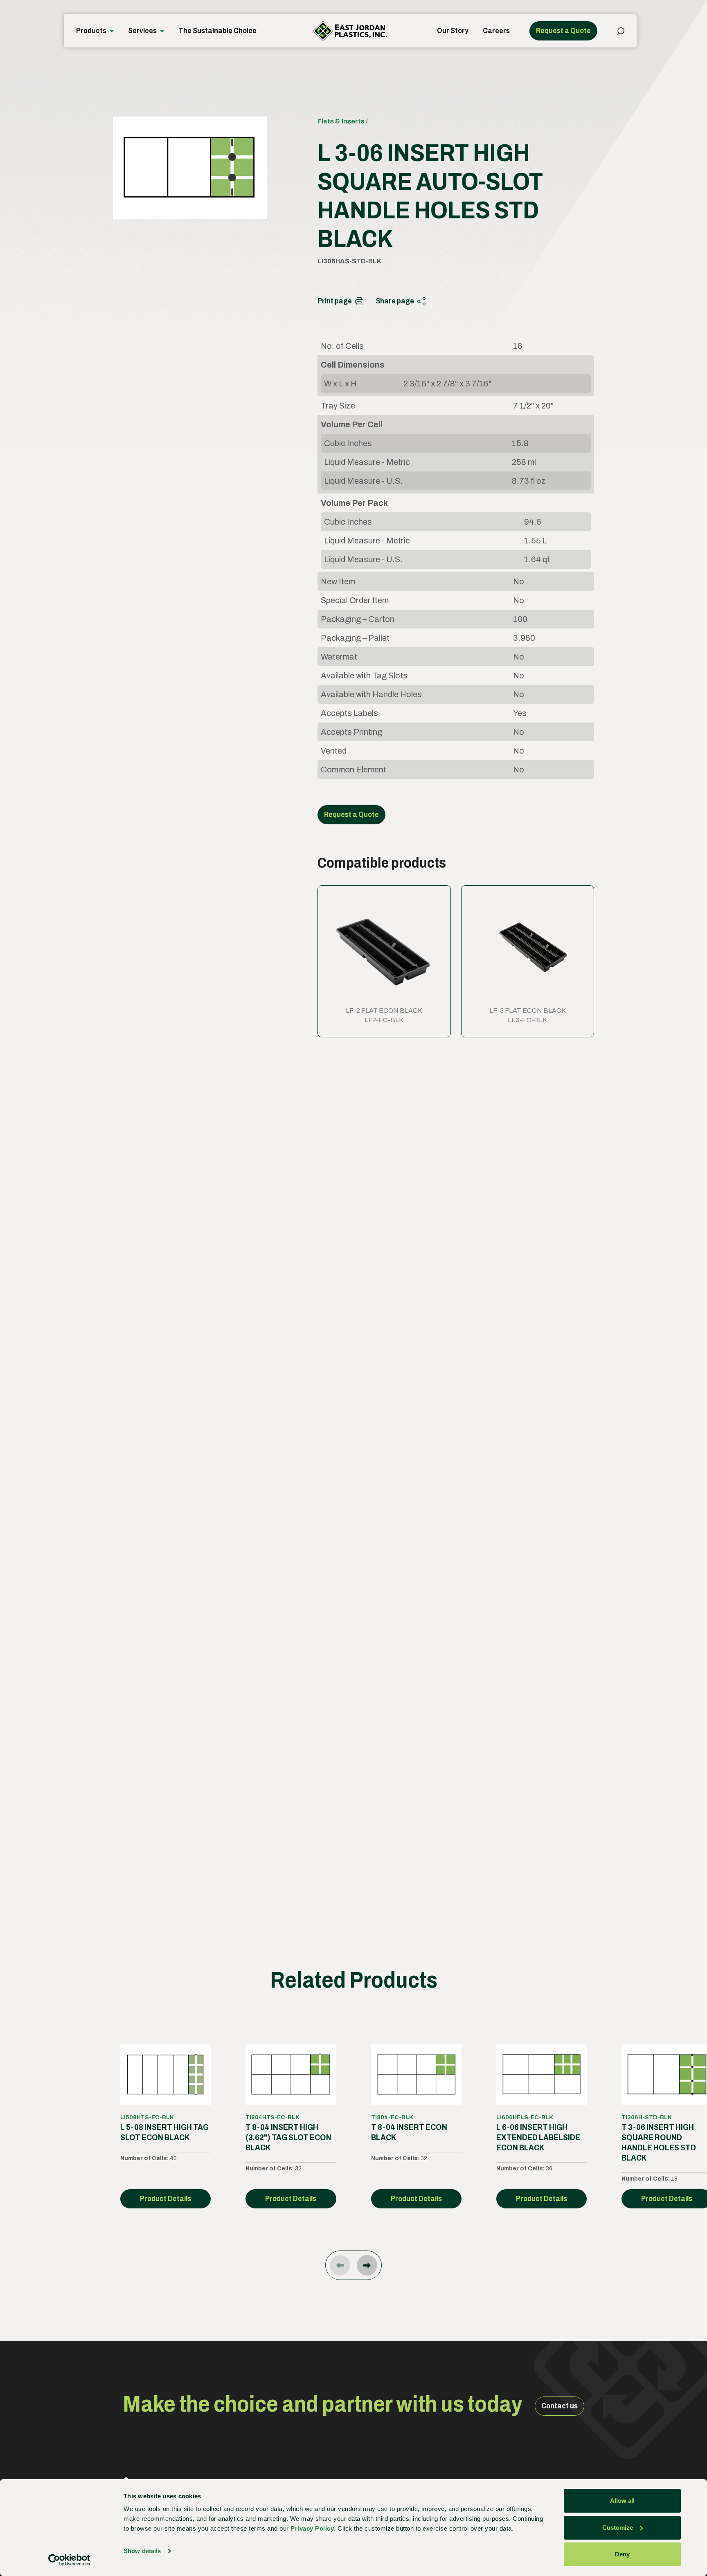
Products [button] (91, 31)
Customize (618, 2528)
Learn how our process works (368, 1756)
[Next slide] (367, 2265)
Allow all (622, 2501)
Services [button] (142, 31)
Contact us (560, 2406)
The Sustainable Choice (217, 31)
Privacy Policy (312, 2528)
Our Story (453, 31)
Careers (496, 31)
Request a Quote (563, 31)
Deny (622, 2554)
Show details (142, 2551)
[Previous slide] (340, 2265)
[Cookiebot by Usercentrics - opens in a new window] (69, 2560)
